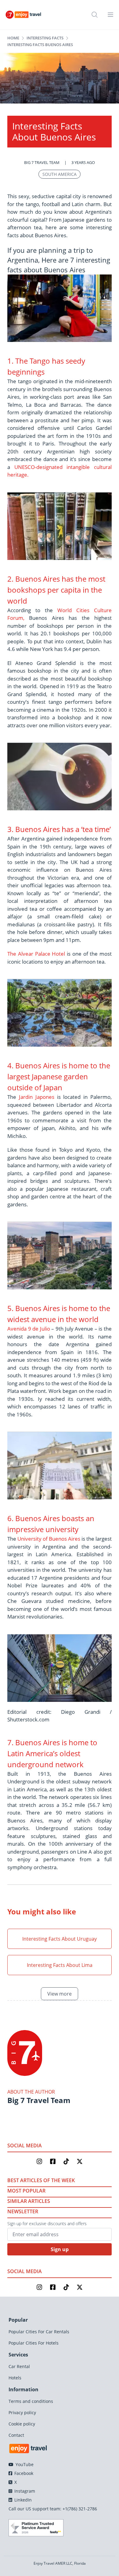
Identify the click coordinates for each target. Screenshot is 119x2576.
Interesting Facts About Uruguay (60, 1939)
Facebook (23, 2473)
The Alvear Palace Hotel (37, 954)
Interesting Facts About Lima (60, 1965)
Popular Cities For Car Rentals (39, 2332)
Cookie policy (22, 2424)
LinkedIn (22, 2500)
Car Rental (19, 2366)
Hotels (15, 2378)
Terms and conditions (31, 2401)
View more (60, 1994)
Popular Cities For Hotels (34, 2343)
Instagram (24, 2491)
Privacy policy (22, 2413)
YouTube (24, 2464)
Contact (16, 2435)
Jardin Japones (37, 1097)
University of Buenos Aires (49, 1539)
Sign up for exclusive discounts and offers (47, 2224)
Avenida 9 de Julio (29, 1329)
